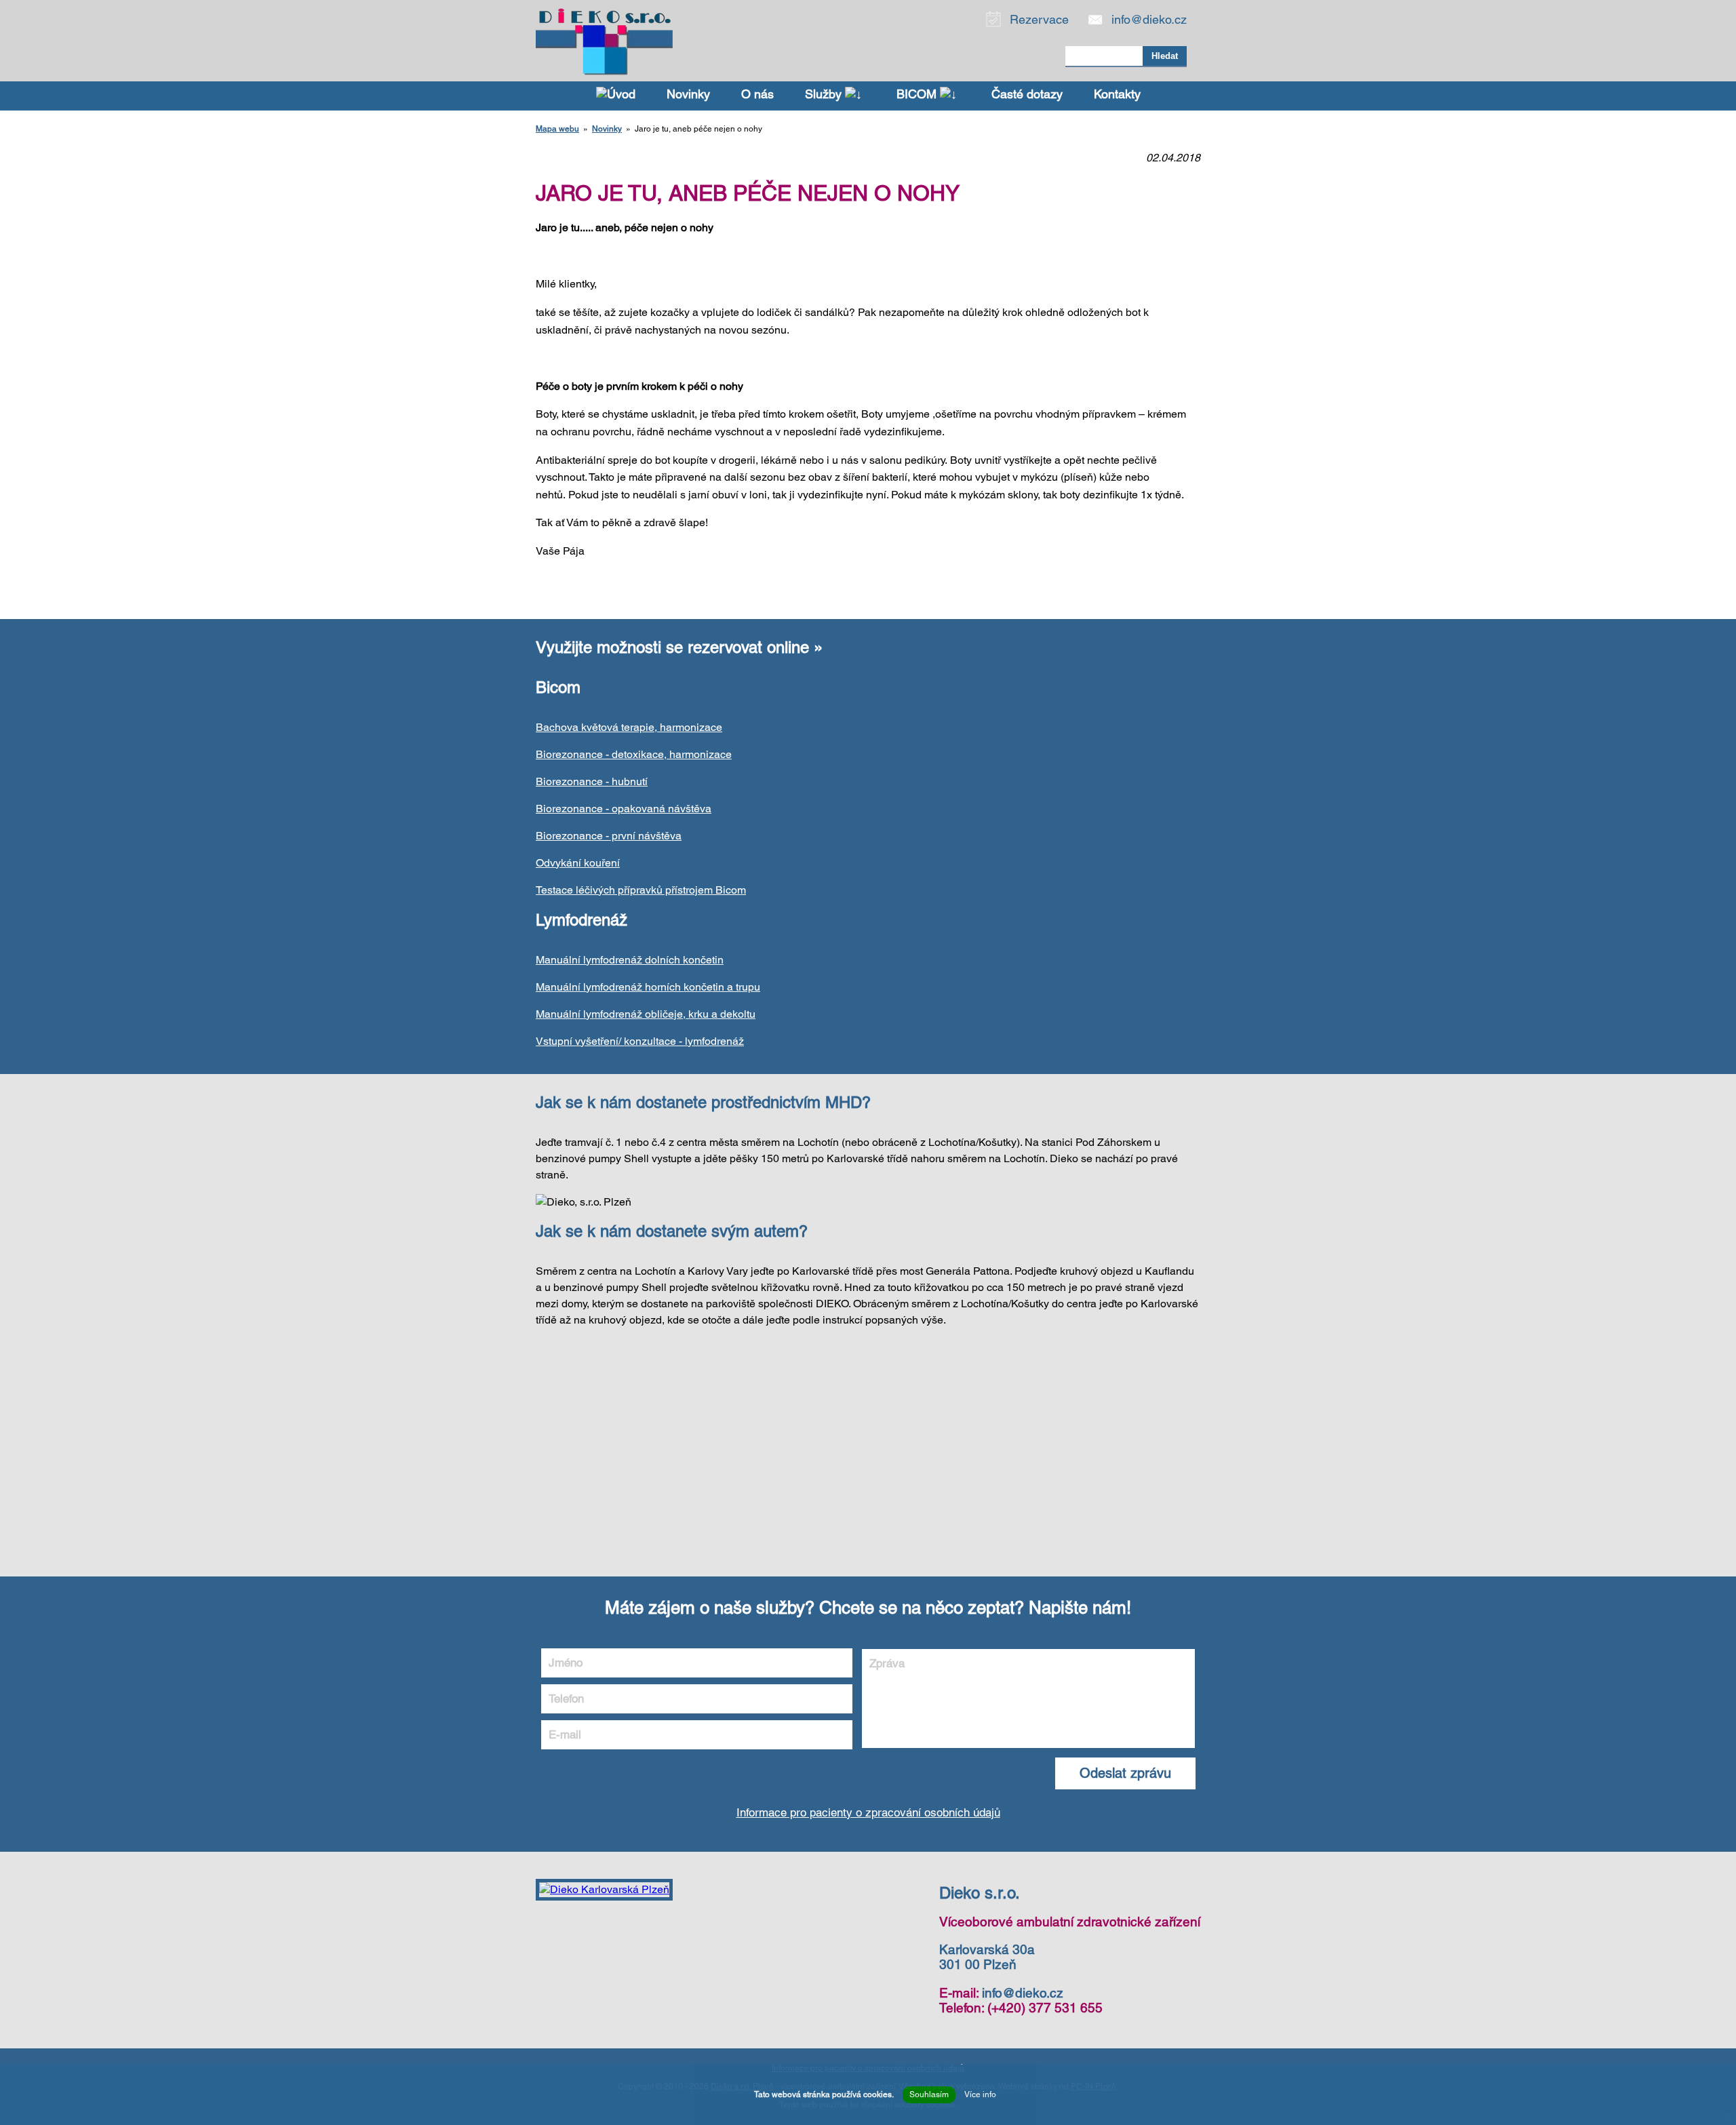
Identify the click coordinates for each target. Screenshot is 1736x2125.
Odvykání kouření (578, 863)
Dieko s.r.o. (980, 1893)
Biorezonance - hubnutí (592, 781)
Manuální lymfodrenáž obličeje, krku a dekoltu (646, 1014)
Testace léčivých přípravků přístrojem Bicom (641, 890)
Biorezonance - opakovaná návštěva (624, 809)
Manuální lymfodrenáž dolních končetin (630, 960)
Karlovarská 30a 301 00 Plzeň (987, 1957)
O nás (757, 94)
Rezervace (1039, 19)
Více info (980, 2094)
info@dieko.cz (1149, 19)
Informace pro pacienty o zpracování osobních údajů (868, 1812)
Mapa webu (557, 129)
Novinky (688, 94)
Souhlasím (929, 2094)
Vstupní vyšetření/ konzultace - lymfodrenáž (640, 1041)
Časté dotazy (1027, 94)
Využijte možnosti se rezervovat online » (679, 647)
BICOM (918, 94)
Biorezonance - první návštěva (609, 836)
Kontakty (1117, 94)
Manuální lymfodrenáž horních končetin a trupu (648, 987)
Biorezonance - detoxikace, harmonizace (634, 754)
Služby (825, 94)
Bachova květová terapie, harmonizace (629, 727)
